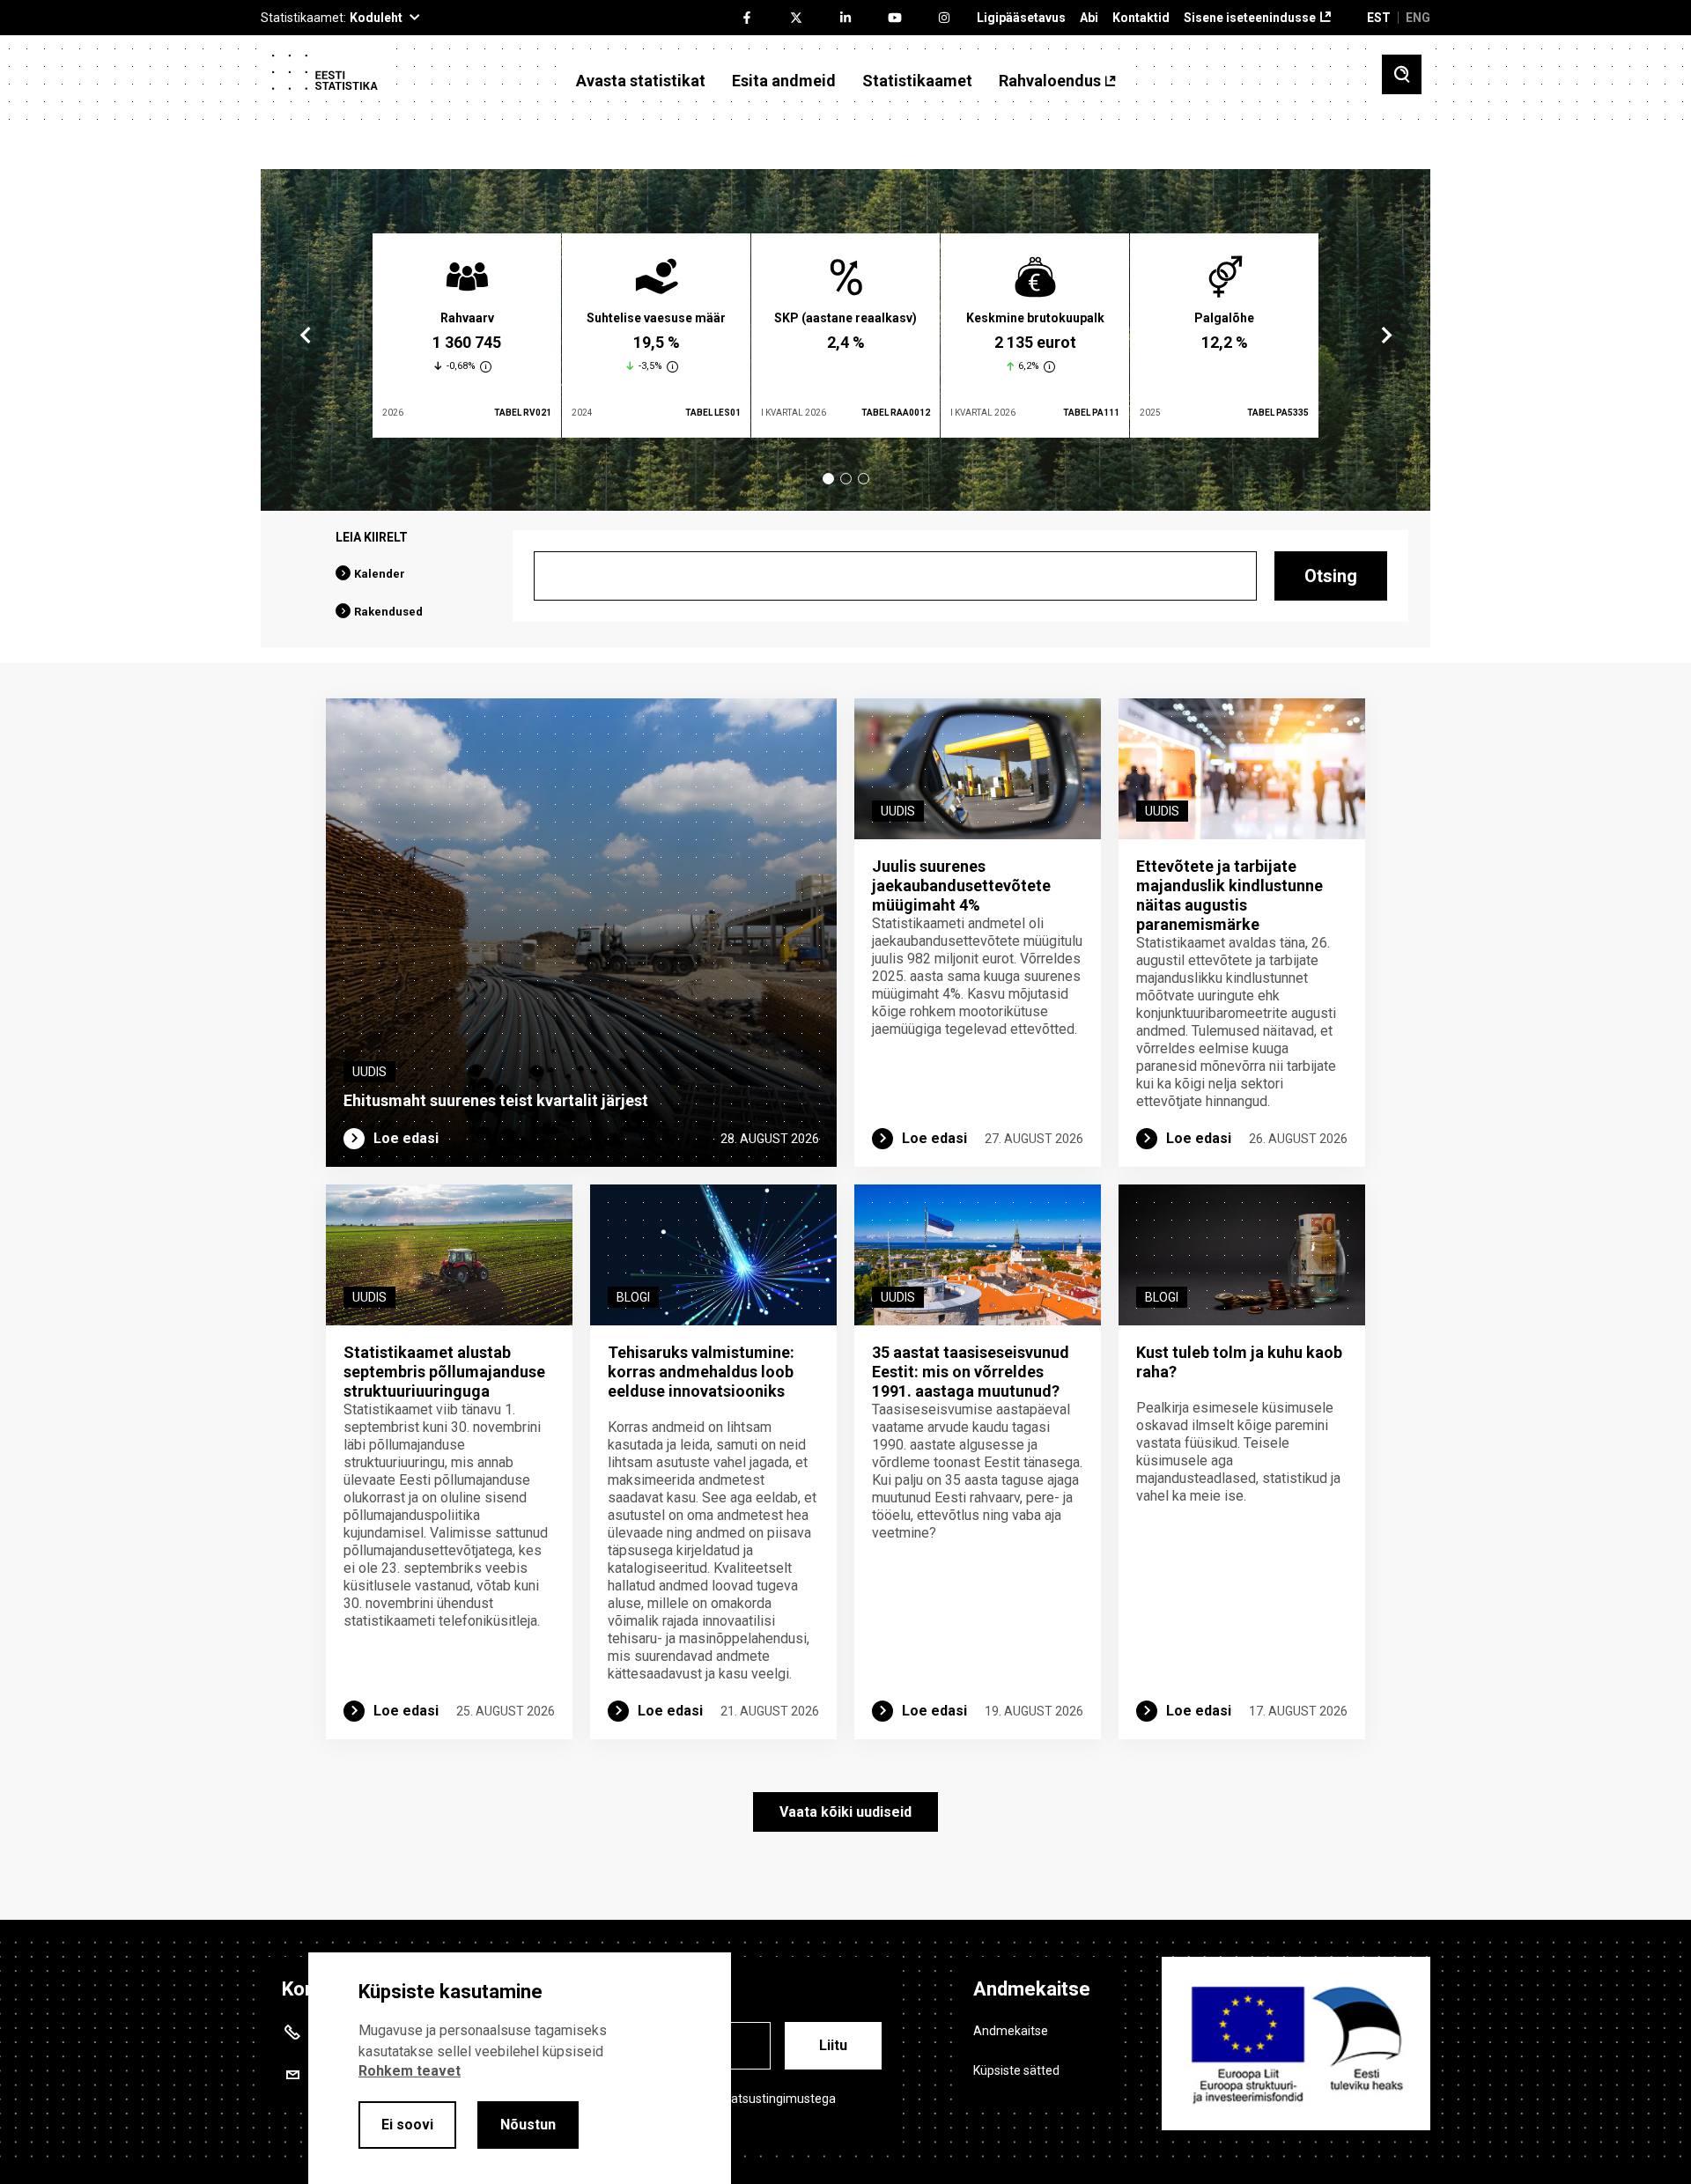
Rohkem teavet (410, 2071)
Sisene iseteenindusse (1250, 18)
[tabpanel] (467, 336)
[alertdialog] (520, 2068)
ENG (1418, 18)
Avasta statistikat (641, 81)
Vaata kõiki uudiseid (845, 1812)
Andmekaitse (1011, 2031)
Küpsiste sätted (1016, 2070)
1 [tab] (828, 479)
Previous (306, 336)
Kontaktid (1141, 18)
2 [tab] (846, 479)
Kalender (380, 574)
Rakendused (388, 612)
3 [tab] (864, 479)
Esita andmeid (784, 81)
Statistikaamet (917, 81)
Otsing (1331, 576)
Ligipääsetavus (1021, 18)
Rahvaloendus (1050, 81)
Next (1385, 336)
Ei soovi (407, 2125)
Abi (1089, 18)
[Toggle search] (1402, 74)
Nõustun (528, 2125)
